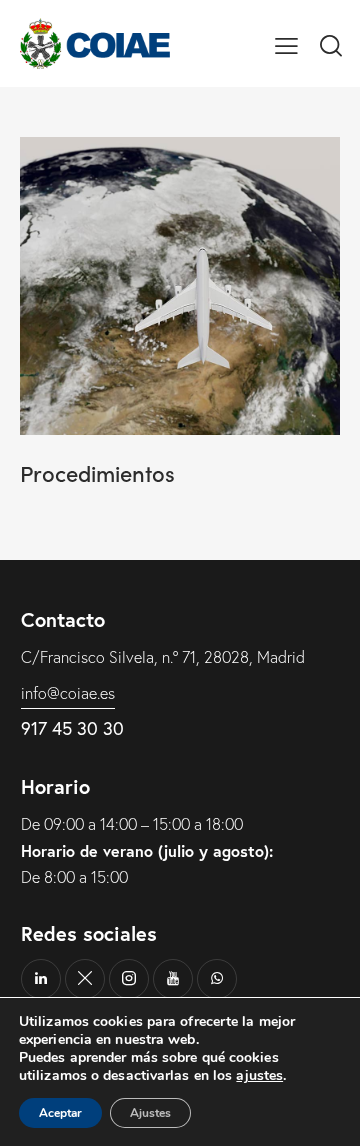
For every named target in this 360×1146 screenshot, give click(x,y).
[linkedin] (41, 979)
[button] (286, 43)
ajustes (259, 1076)
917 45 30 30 (72, 728)
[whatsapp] (217, 979)
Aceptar (60, 1113)
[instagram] (129, 979)
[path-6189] (85, 979)
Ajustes (150, 1113)
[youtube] (173, 979)
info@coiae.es (68, 693)
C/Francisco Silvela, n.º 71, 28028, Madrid (163, 657)
